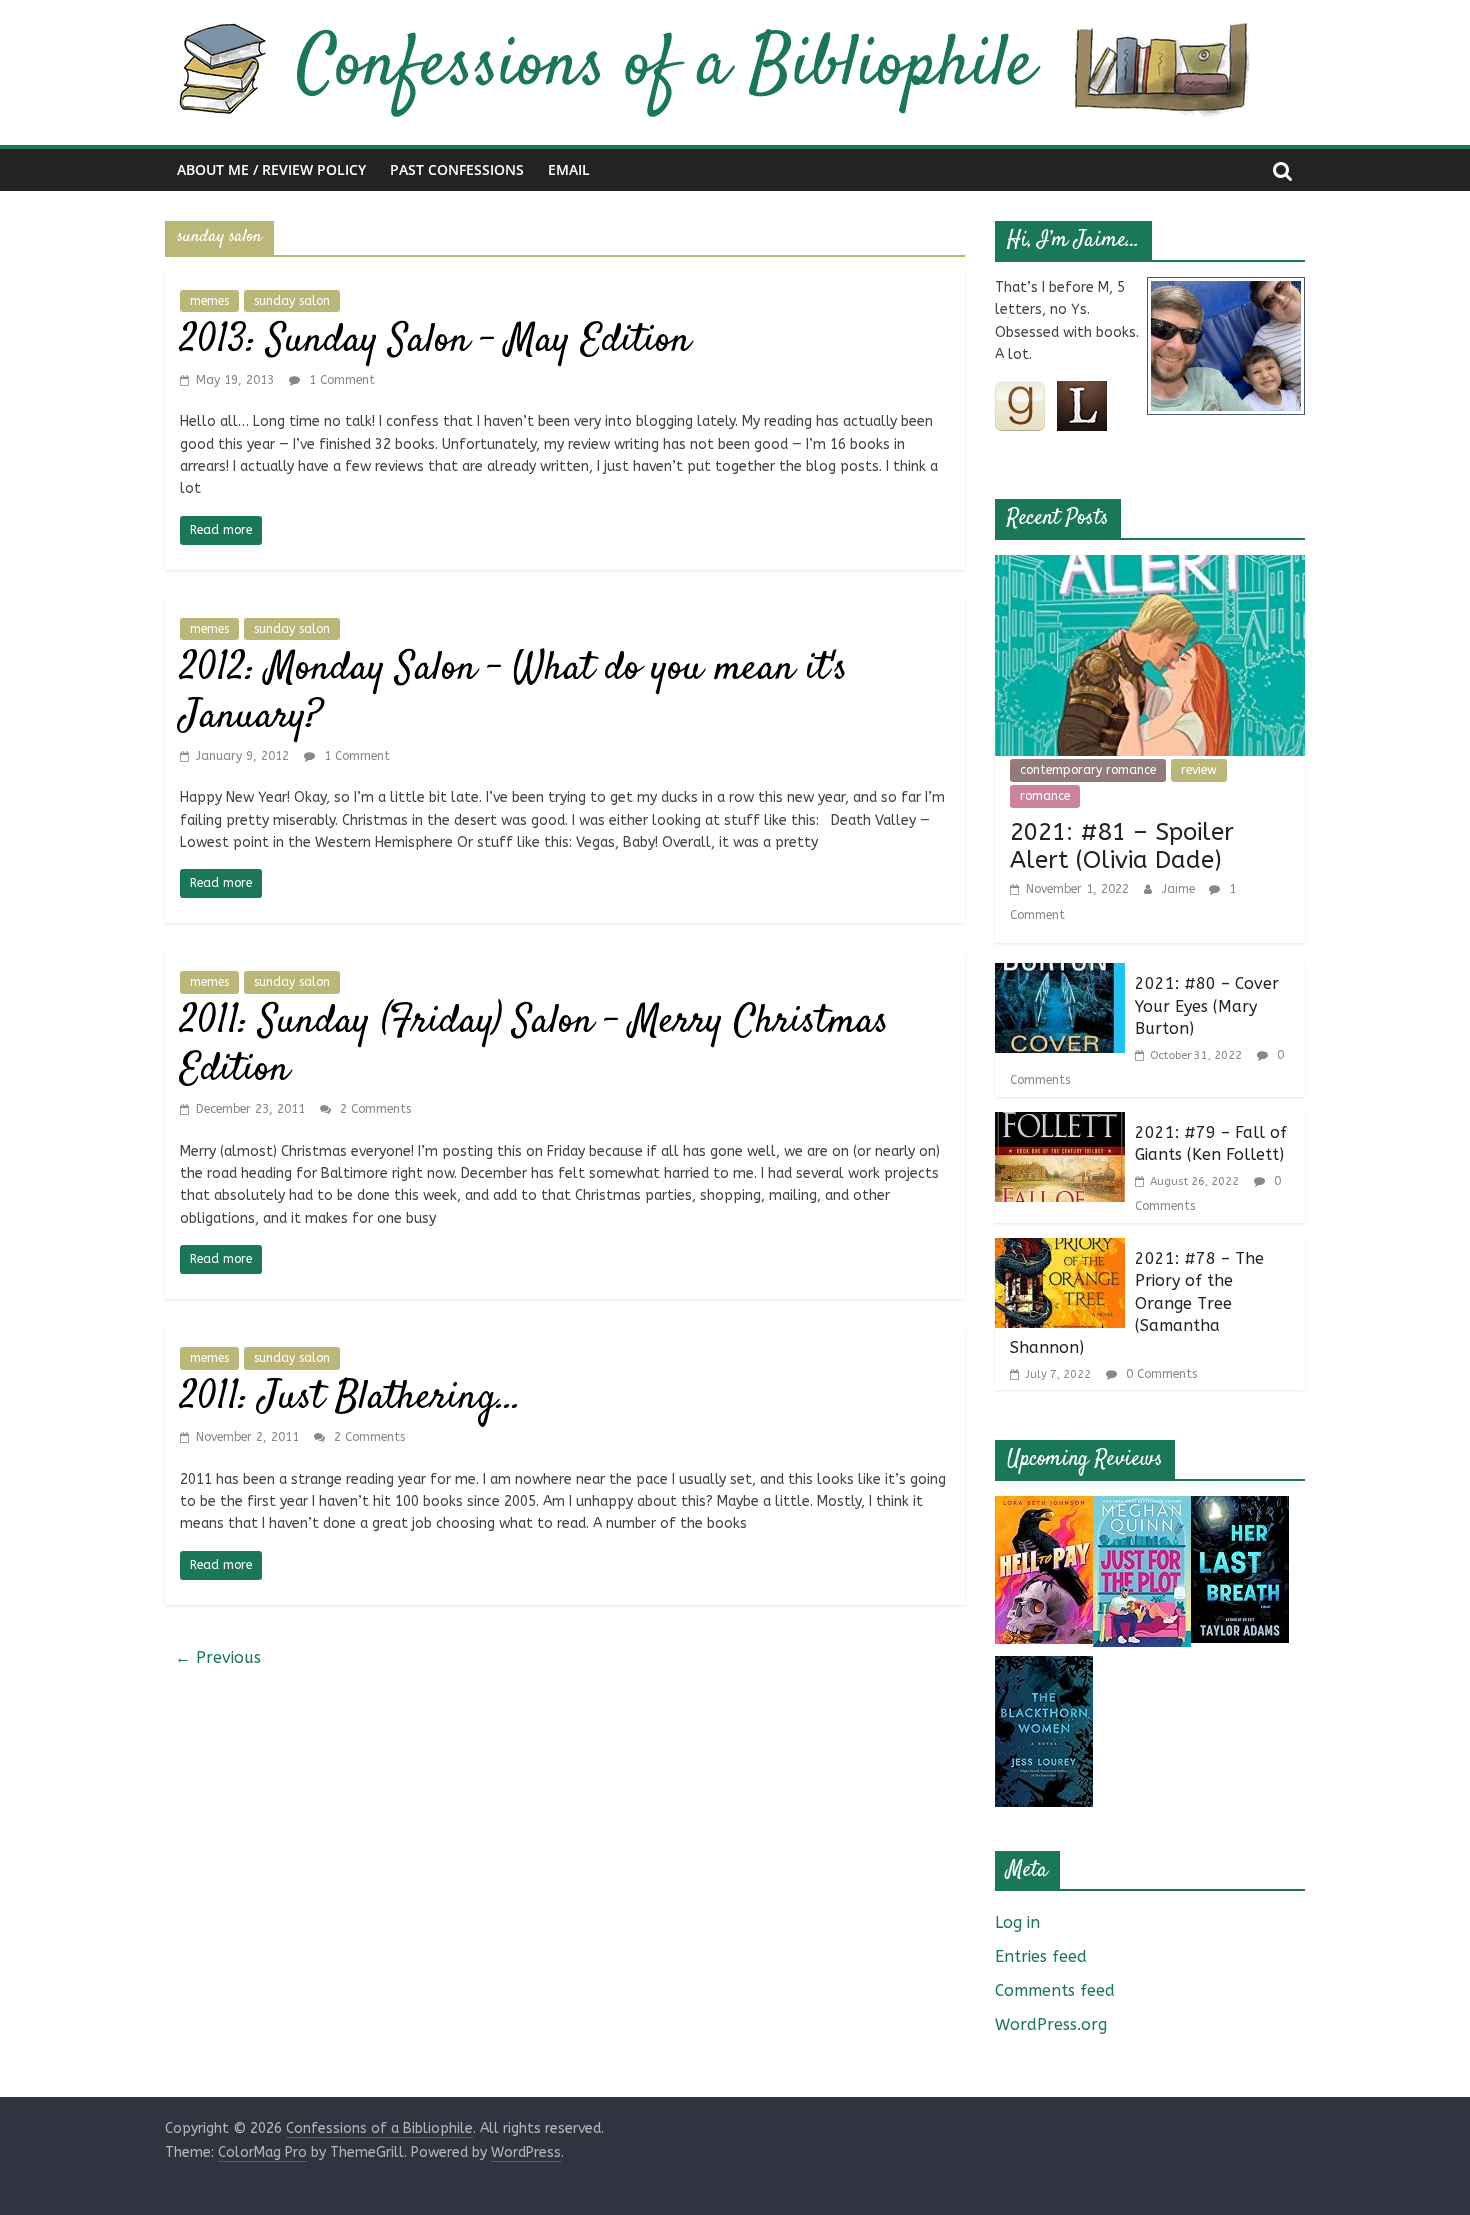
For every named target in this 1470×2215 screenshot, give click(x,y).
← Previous (218, 1657)
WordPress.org (1051, 2024)
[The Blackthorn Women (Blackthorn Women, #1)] (1044, 1668)
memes (209, 301)
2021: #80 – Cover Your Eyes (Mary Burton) (1207, 1006)
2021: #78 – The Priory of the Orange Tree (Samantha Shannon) (1137, 1303)
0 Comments (1159, 1374)
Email (569, 169)
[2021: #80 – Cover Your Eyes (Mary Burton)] (1060, 975)
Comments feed (1055, 1990)
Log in (1017, 1922)
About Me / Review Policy (271, 169)
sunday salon (292, 301)
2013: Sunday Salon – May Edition (435, 341)
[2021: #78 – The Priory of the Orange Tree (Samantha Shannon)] (1060, 1250)
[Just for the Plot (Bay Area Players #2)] (1142, 1508)
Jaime (1180, 889)
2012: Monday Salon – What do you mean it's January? (514, 693)
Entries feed (1041, 1956)
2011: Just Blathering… (351, 1398)
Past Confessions (457, 169)
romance (1045, 796)
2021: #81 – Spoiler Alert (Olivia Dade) (1122, 846)
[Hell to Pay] (1044, 1508)
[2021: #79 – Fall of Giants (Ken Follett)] (1060, 1124)
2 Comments (373, 1109)
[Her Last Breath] (1240, 1508)
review (1199, 770)
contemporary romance (1088, 770)
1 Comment (340, 380)
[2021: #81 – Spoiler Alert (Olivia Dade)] (1150, 567)
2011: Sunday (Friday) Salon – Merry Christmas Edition (534, 1046)
